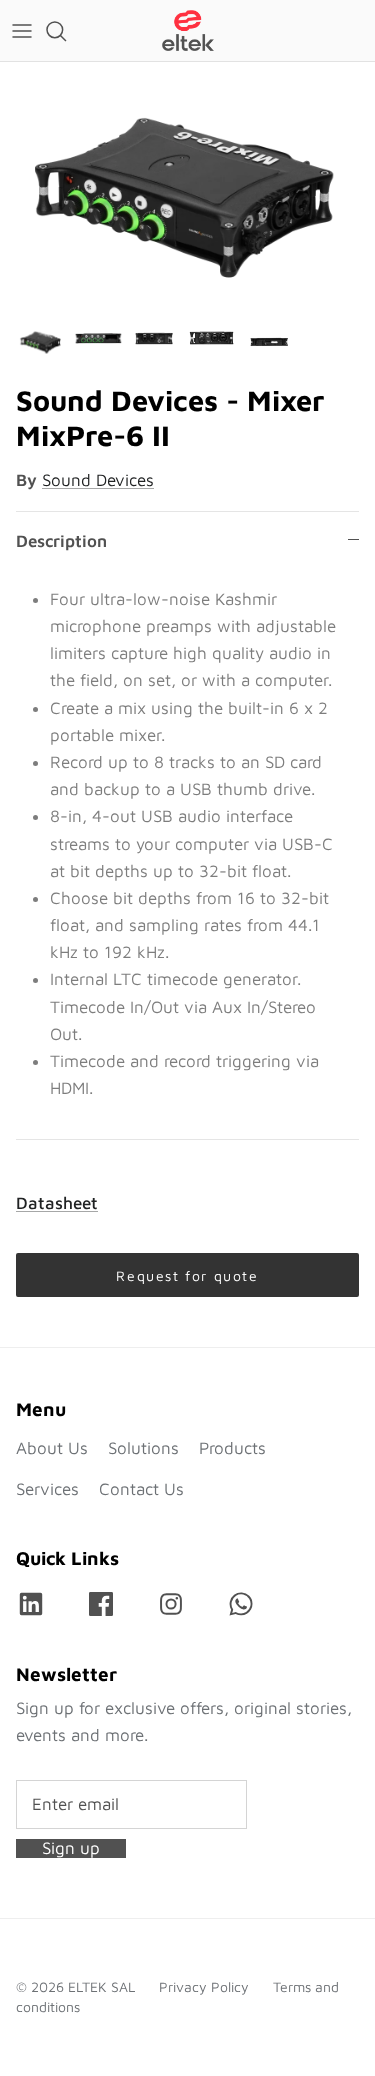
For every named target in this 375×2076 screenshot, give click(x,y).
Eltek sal (101, 1986)
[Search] (66, 31)
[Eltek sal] (188, 30)
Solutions (143, 1448)
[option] (187, 187)
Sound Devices (98, 480)
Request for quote (187, 1275)
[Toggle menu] (22, 31)
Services (47, 1489)
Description (61, 541)
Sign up (71, 1848)
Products (232, 1448)
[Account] (309, 31)
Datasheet (57, 1203)
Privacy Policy (204, 1986)
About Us (52, 1448)
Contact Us (141, 1489)
